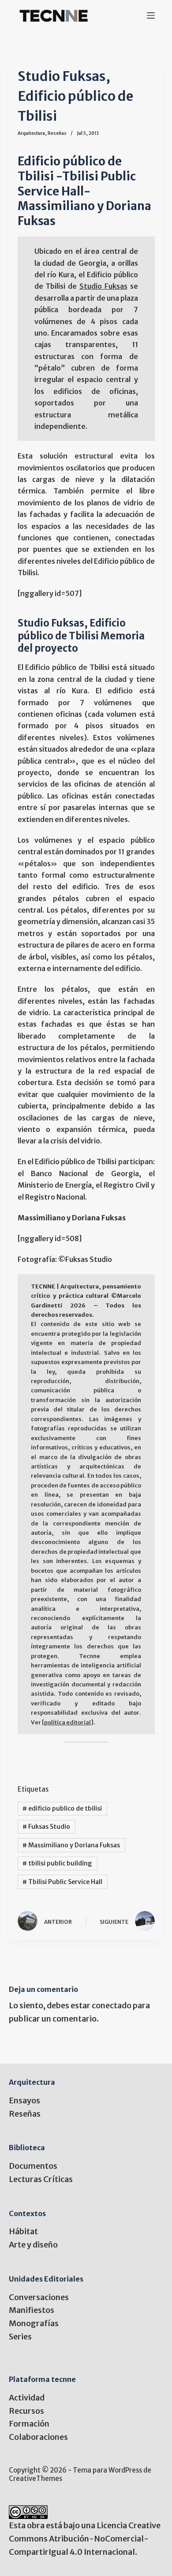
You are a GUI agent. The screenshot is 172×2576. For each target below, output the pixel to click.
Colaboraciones (38, 2437)
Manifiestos (32, 2310)
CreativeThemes (36, 2479)
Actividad (27, 2398)
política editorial (67, 1722)
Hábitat (23, 2231)
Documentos (33, 2166)
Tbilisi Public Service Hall (62, 1882)
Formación (29, 2424)
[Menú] (151, 15)
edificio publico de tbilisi (62, 1808)
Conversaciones (39, 2297)
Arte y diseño (33, 2245)
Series (20, 2337)
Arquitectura (31, 133)
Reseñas (57, 133)
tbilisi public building (57, 1863)
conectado (112, 2005)
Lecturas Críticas (41, 2179)
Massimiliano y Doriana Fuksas (71, 1845)
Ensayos (24, 2100)
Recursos (26, 2411)
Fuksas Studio (46, 1827)
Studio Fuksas (103, 286)
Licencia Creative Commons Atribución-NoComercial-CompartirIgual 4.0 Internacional (85, 2538)
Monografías (34, 2323)
